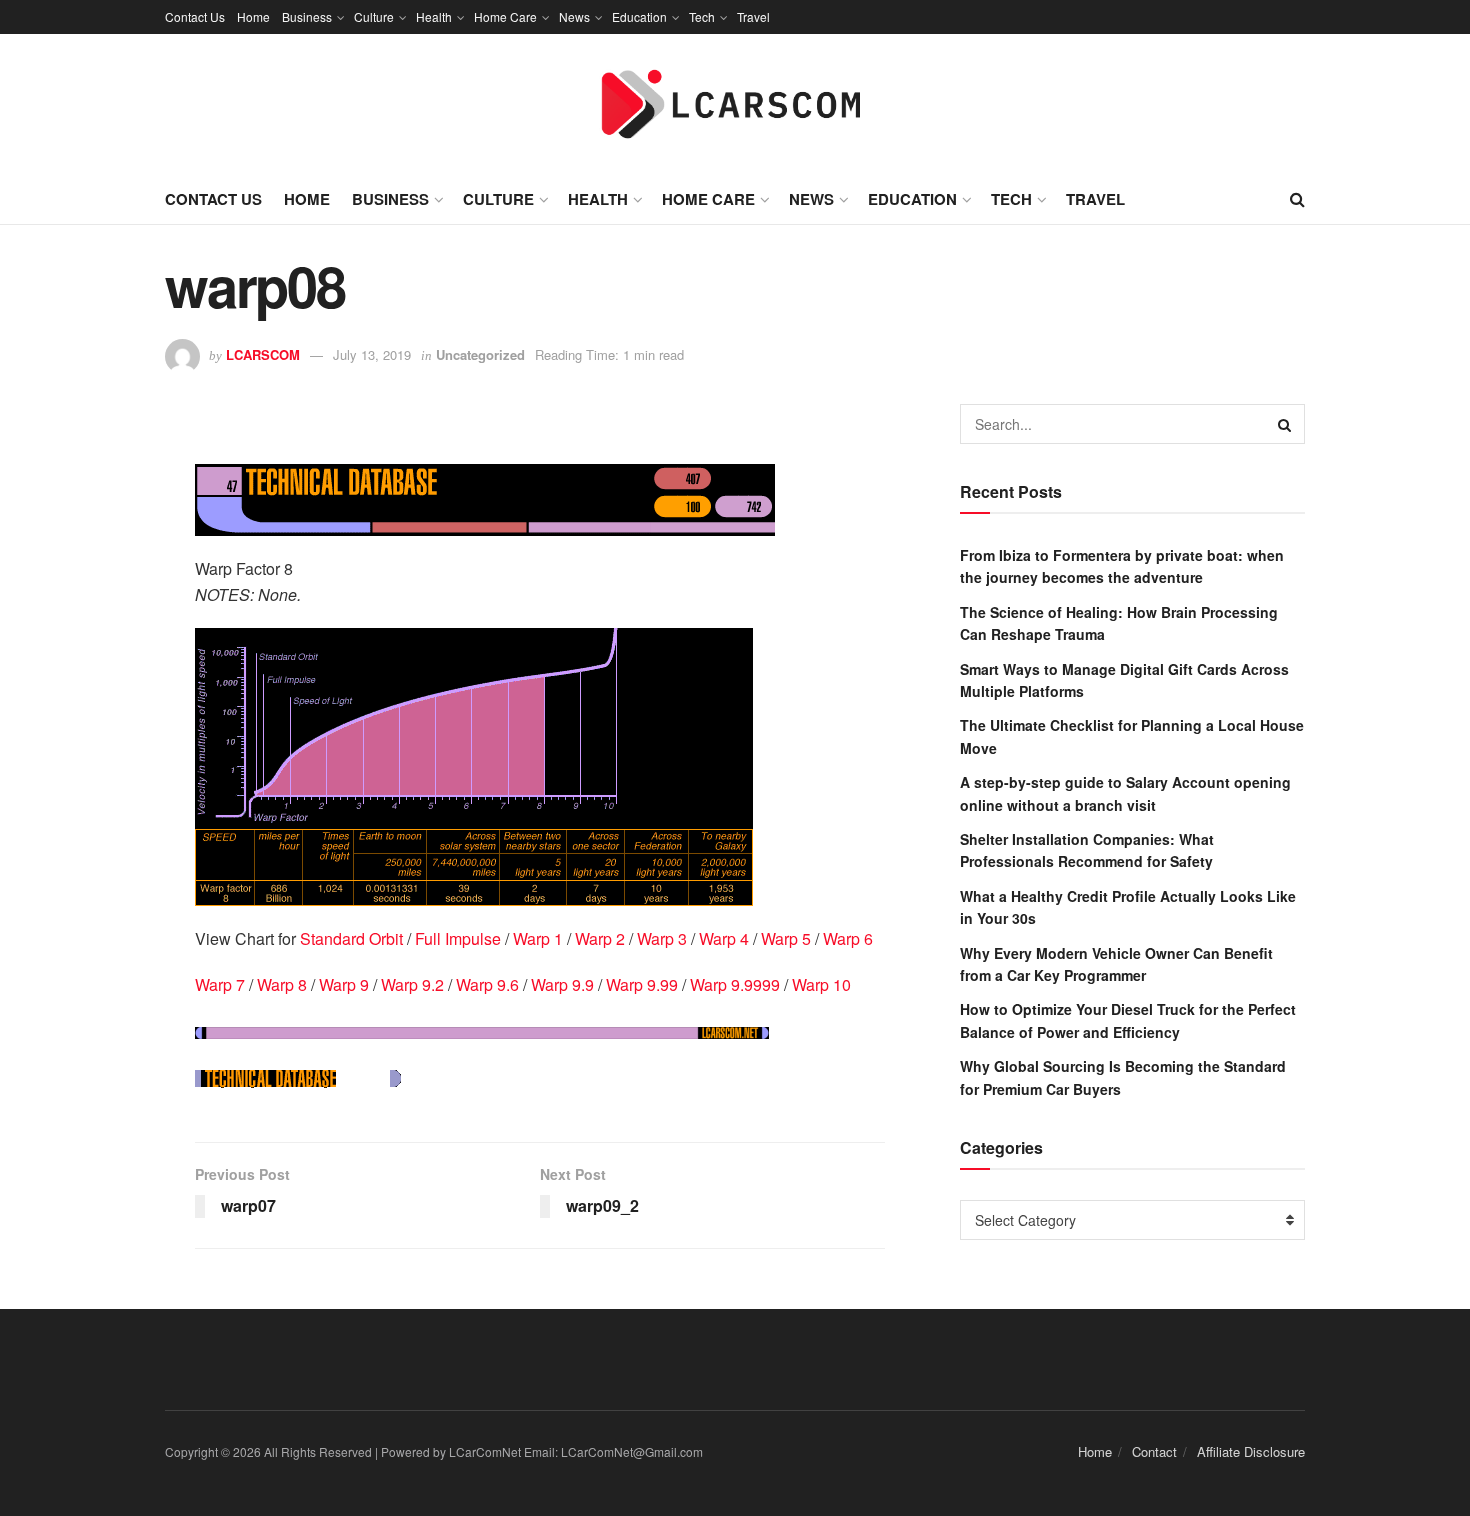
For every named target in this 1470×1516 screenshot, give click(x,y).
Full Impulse (458, 938)
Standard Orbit (351, 938)
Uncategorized (480, 354)
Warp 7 (220, 984)
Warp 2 (600, 938)
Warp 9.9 (562, 984)
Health (434, 16)
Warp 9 (344, 984)
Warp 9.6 (487, 984)
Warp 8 (282, 984)
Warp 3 (662, 938)
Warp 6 (848, 938)
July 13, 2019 (372, 354)
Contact (1154, 1451)
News (574, 16)
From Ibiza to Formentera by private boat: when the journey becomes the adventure (1122, 566)
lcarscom (263, 354)
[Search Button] (1285, 424)
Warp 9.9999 (735, 984)
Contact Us (195, 16)
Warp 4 (724, 938)
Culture (374, 16)
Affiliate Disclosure (1251, 1451)
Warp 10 (821, 984)
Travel (753, 16)
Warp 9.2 (412, 984)
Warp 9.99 (642, 984)
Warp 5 (786, 938)
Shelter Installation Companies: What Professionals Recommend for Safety (1087, 850)
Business (307, 16)
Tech (702, 16)
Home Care (505, 16)
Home (253, 16)
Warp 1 (538, 938)
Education (639, 16)
